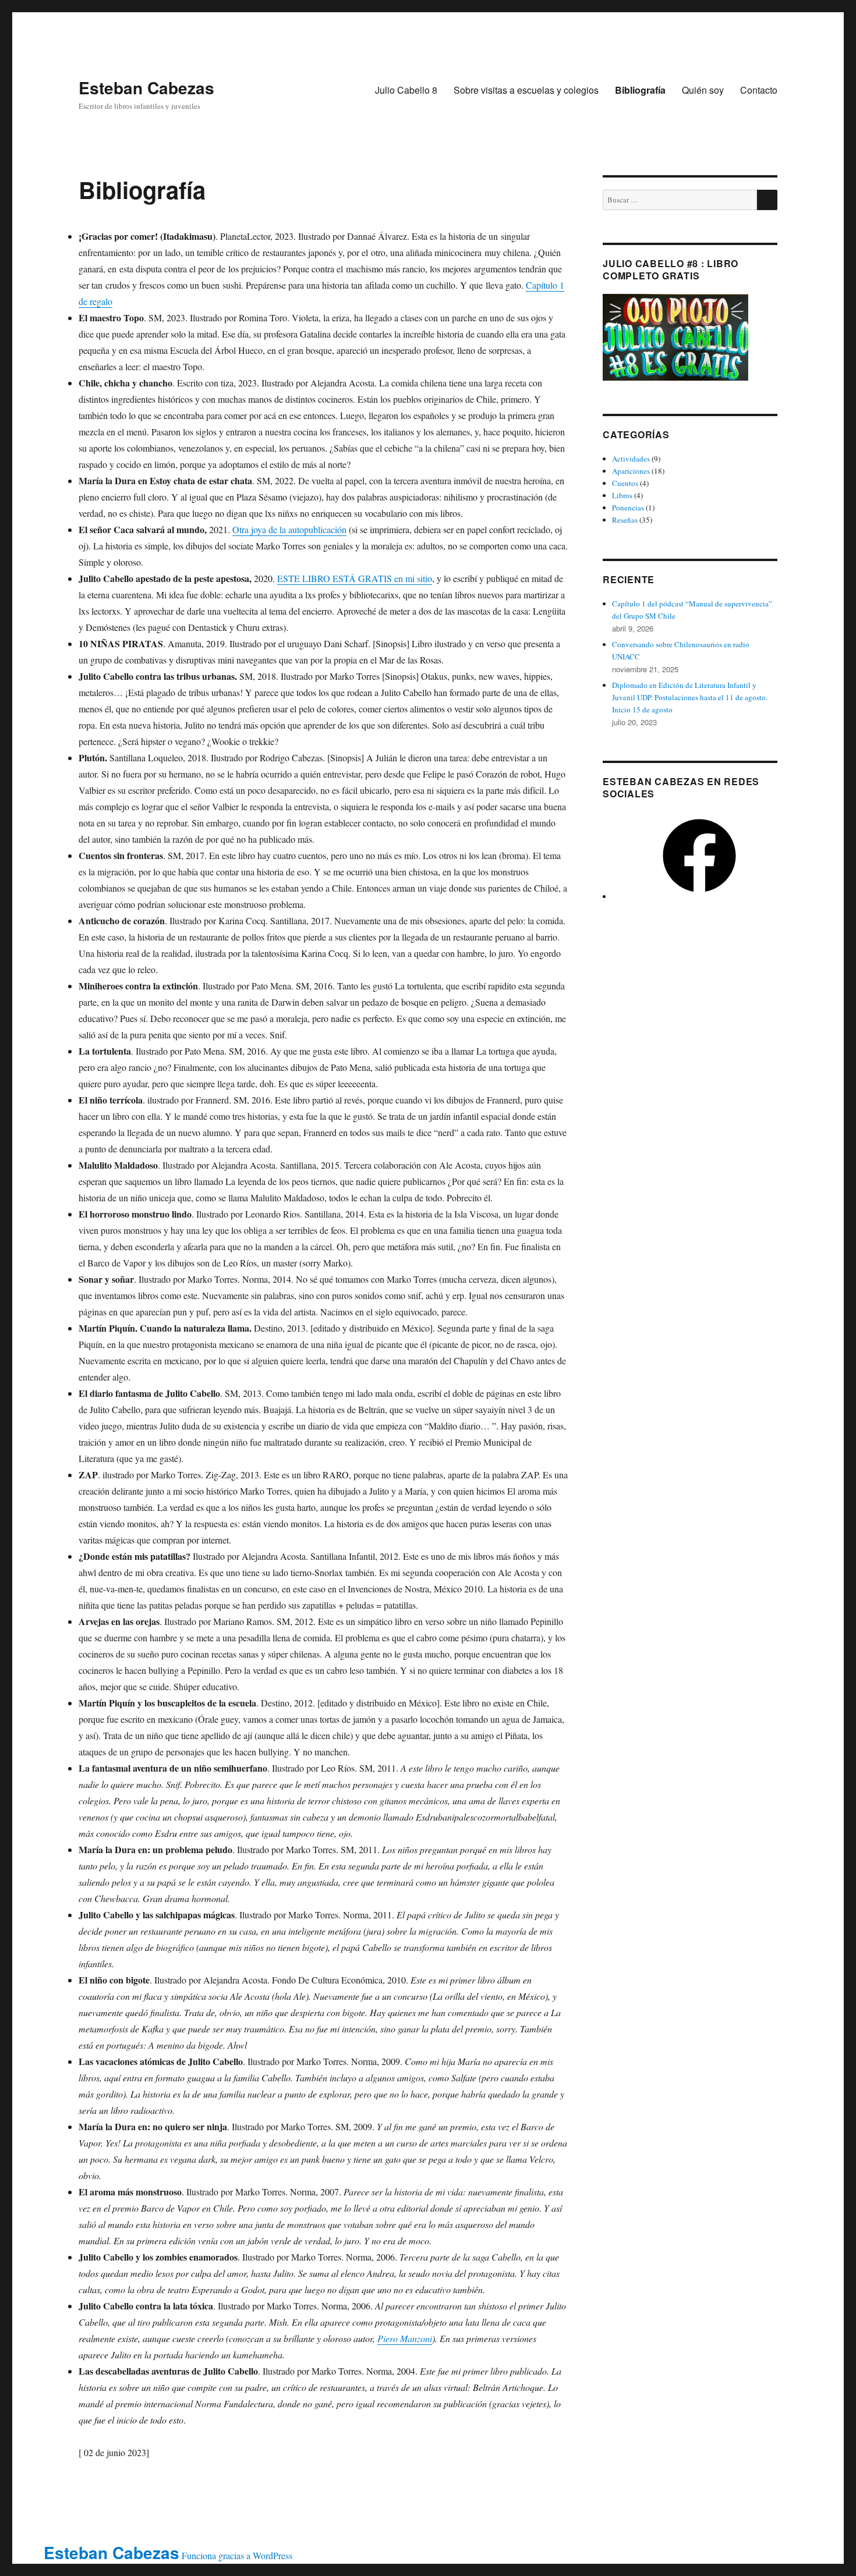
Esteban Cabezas (146, 88)
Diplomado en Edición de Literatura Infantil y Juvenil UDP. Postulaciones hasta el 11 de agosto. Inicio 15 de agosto (690, 697)
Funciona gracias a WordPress (237, 2555)
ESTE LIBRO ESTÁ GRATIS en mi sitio (355, 578)
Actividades (631, 459)
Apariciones (631, 471)
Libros (622, 495)
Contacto (759, 90)
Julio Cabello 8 (406, 90)
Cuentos (625, 483)
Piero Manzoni (405, 2338)
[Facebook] (699, 896)
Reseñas (625, 520)
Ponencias (628, 508)
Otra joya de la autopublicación (289, 529)
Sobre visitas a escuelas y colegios (526, 90)
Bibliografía (640, 90)
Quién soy (703, 90)
